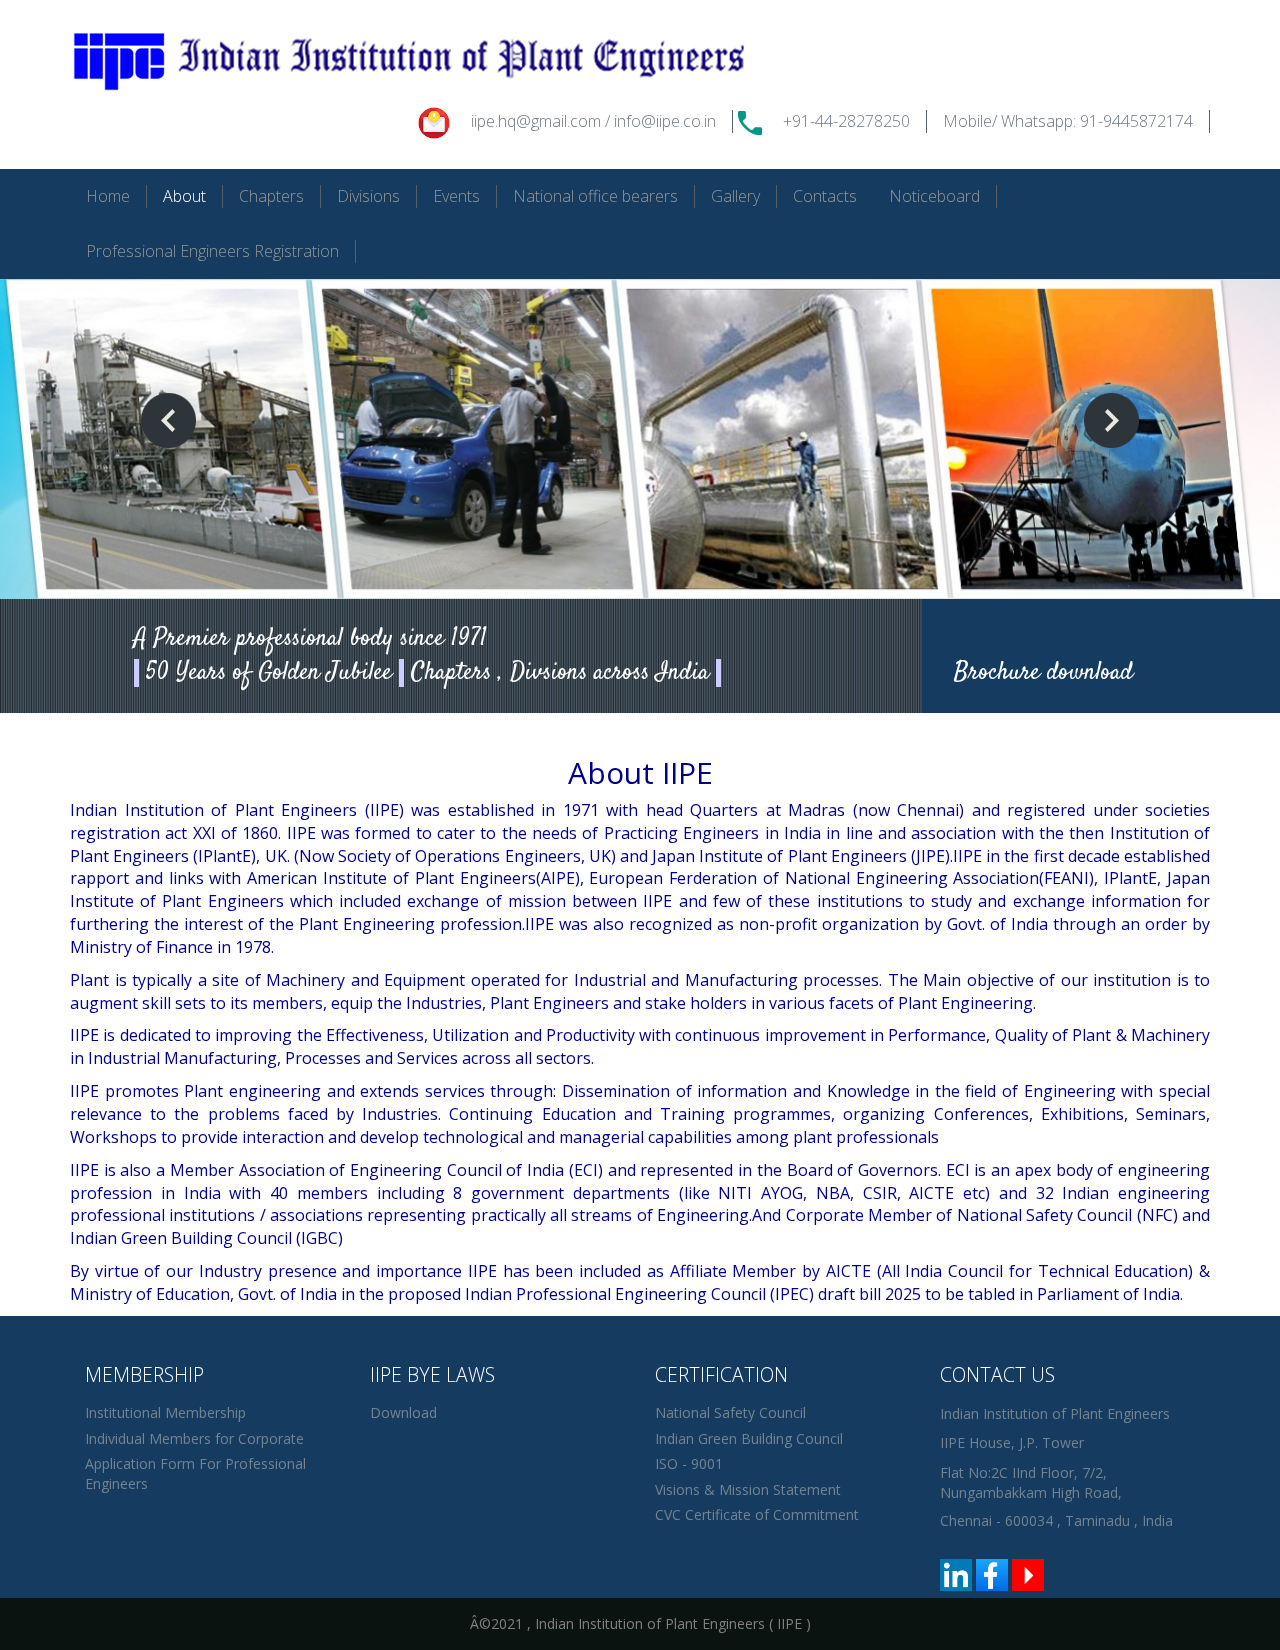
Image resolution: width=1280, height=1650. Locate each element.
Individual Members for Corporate (194, 1438)
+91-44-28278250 (846, 121)
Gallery (735, 196)
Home (108, 196)
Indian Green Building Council (749, 1438)
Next (1111, 420)
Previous (168, 420)
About (184, 196)
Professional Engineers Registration (212, 251)
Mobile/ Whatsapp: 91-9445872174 (1068, 121)
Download (403, 1412)
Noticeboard (934, 196)
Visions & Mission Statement (748, 1489)
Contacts (825, 196)
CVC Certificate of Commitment (757, 1514)
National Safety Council (730, 1412)
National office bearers (595, 196)
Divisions (368, 196)
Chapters (271, 196)
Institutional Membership (165, 1412)
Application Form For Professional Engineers (195, 1473)
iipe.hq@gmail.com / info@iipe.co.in (593, 121)
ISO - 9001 (689, 1463)
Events (456, 196)
